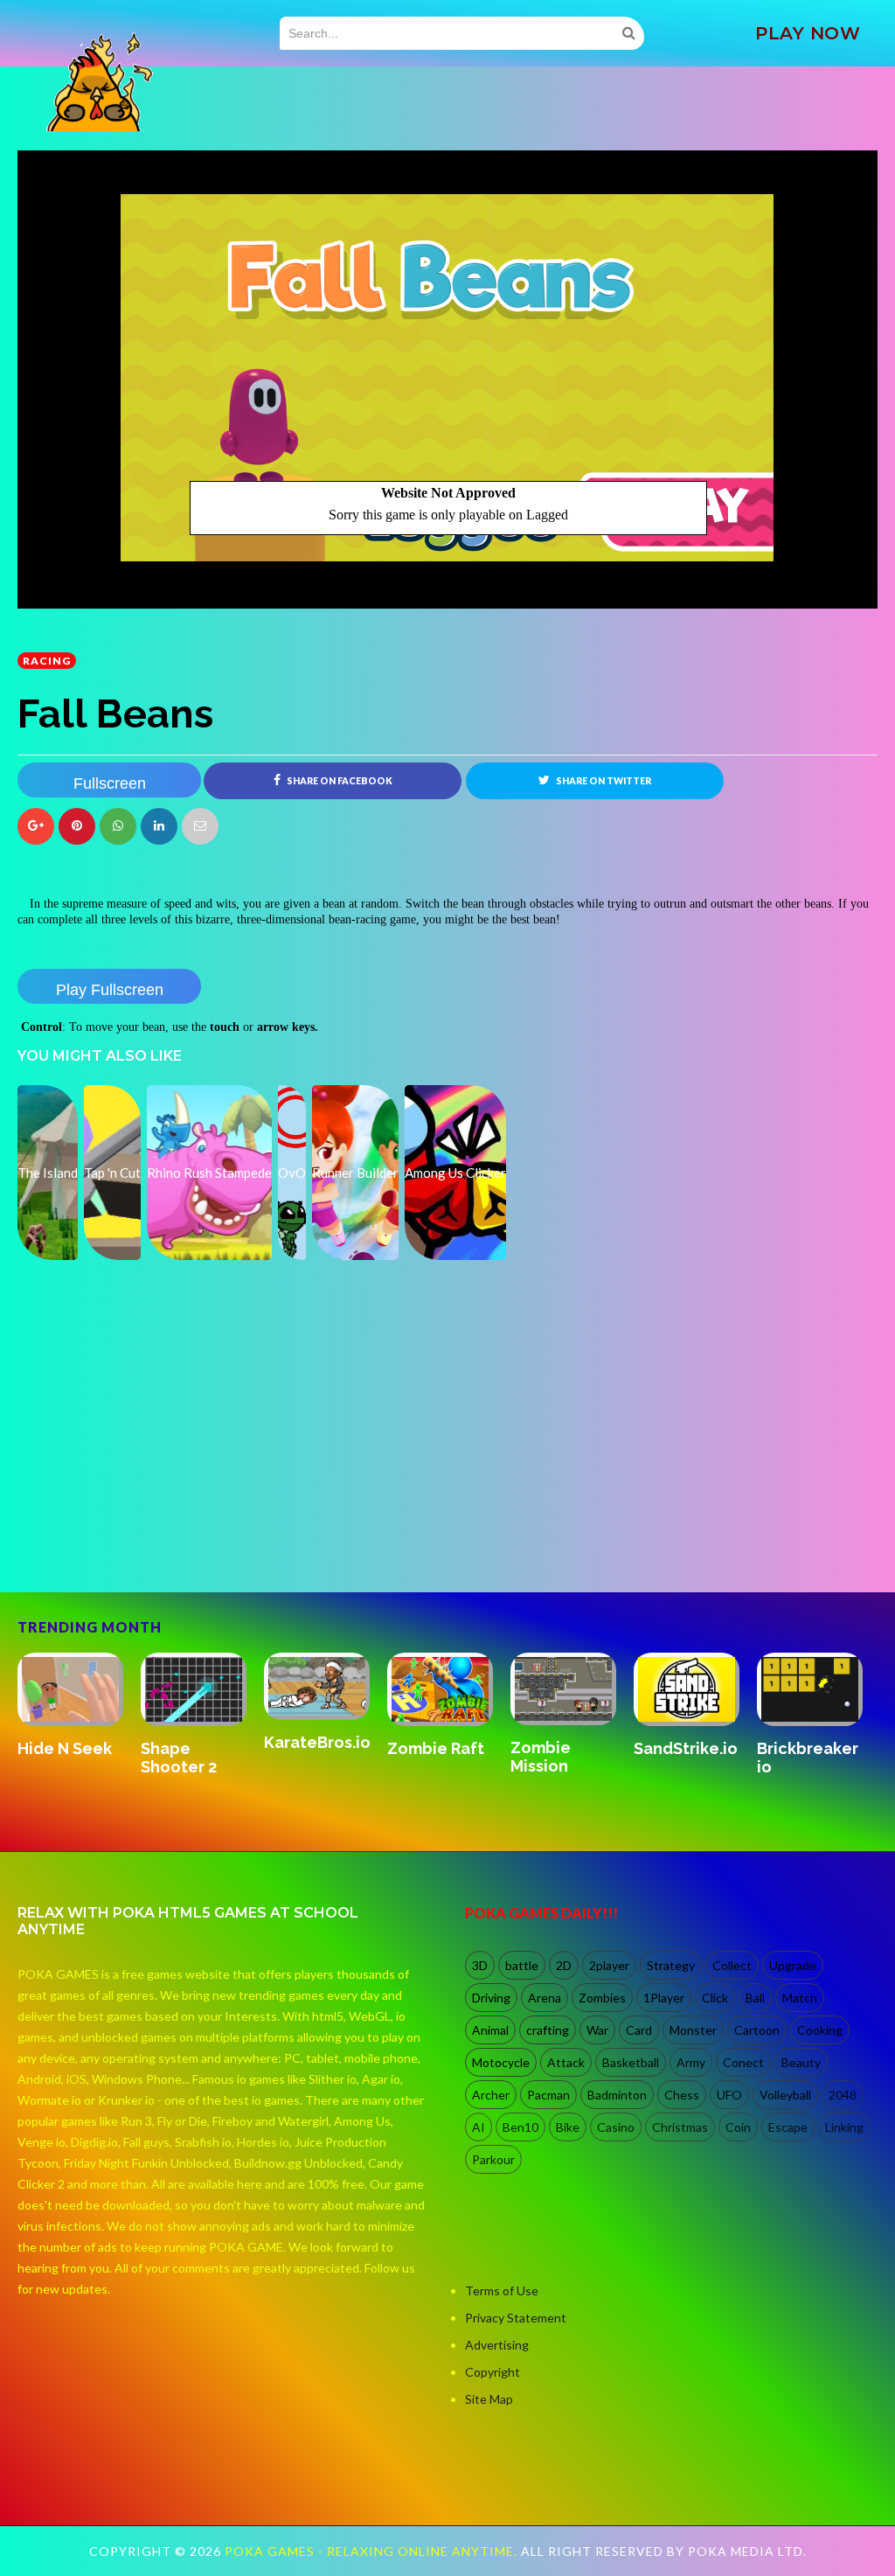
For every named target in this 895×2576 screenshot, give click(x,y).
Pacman (548, 2095)
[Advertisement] (149, 1517)
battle (522, 1965)
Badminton (617, 2095)
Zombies (602, 1998)
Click (715, 1998)
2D (564, 1965)
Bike (568, 2127)
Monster (693, 2030)
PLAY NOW (808, 33)
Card (639, 2030)
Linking (844, 2127)
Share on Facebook (339, 781)
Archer (491, 2095)
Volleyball (785, 2095)
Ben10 (520, 2127)
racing (47, 661)
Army (691, 2062)
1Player (664, 1998)
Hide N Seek (434, 1748)
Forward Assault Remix (72, 1758)
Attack (566, 2062)
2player (609, 1965)
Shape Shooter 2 (548, 1758)
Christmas (680, 2127)
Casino (616, 2127)
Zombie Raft (805, 1748)
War (597, 2030)
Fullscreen (110, 783)
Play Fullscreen (110, 990)
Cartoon (757, 2030)
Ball (755, 1998)
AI (479, 2127)
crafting (548, 2030)
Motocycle (501, 2062)
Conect (743, 2062)
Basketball (631, 2062)
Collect (732, 1965)
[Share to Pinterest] (200, 826)
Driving (491, 1998)
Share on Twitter (603, 781)
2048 (843, 2095)
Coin (738, 2127)
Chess (682, 2095)
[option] (79, 1716)
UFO (729, 2095)
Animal (490, 2030)
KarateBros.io (687, 1742)
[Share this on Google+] (36, 826)
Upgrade (793, 1965)
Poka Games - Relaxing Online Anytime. (373, 2551)
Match (800, 1998)
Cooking (820, 2030)
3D (480, 1965)
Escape (788, 2127)
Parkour (493, 2159)
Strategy (671, 1965)
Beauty (801, 2062)
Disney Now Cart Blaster (311, 1758)
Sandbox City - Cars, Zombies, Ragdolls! (198, 1776)
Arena (545, 1998)
